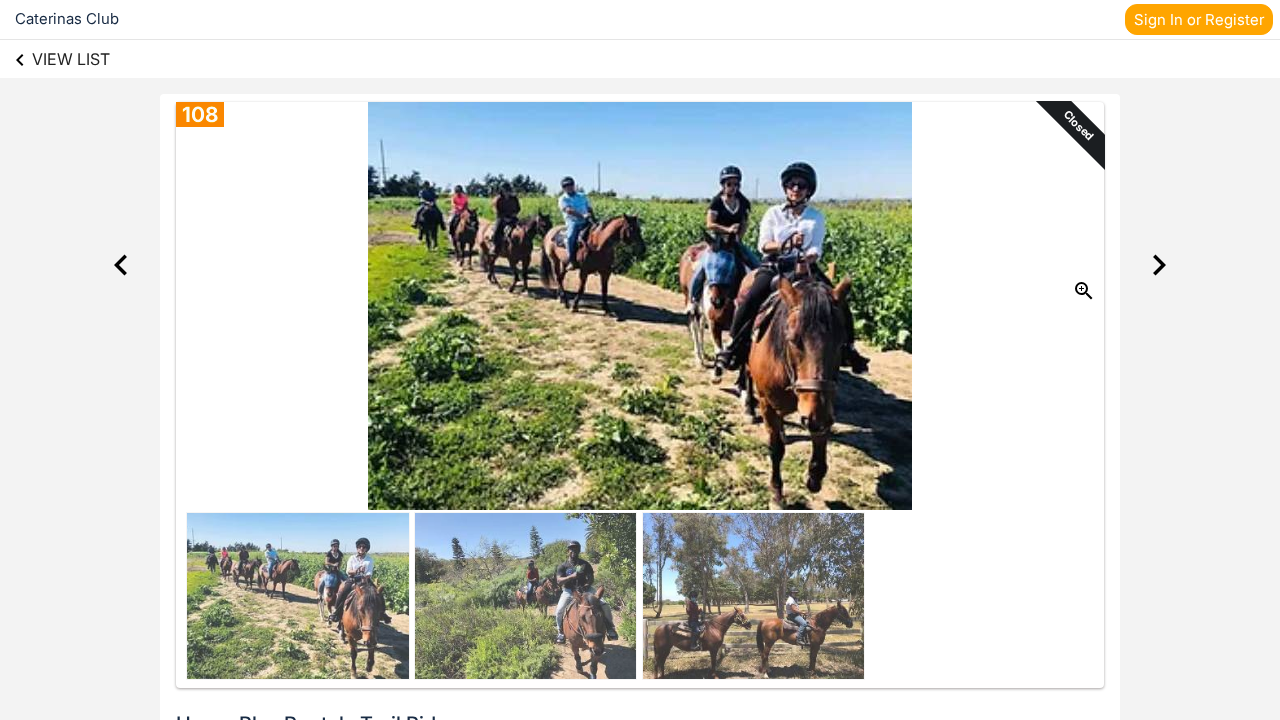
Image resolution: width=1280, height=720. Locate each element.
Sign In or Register (1199, 19)
